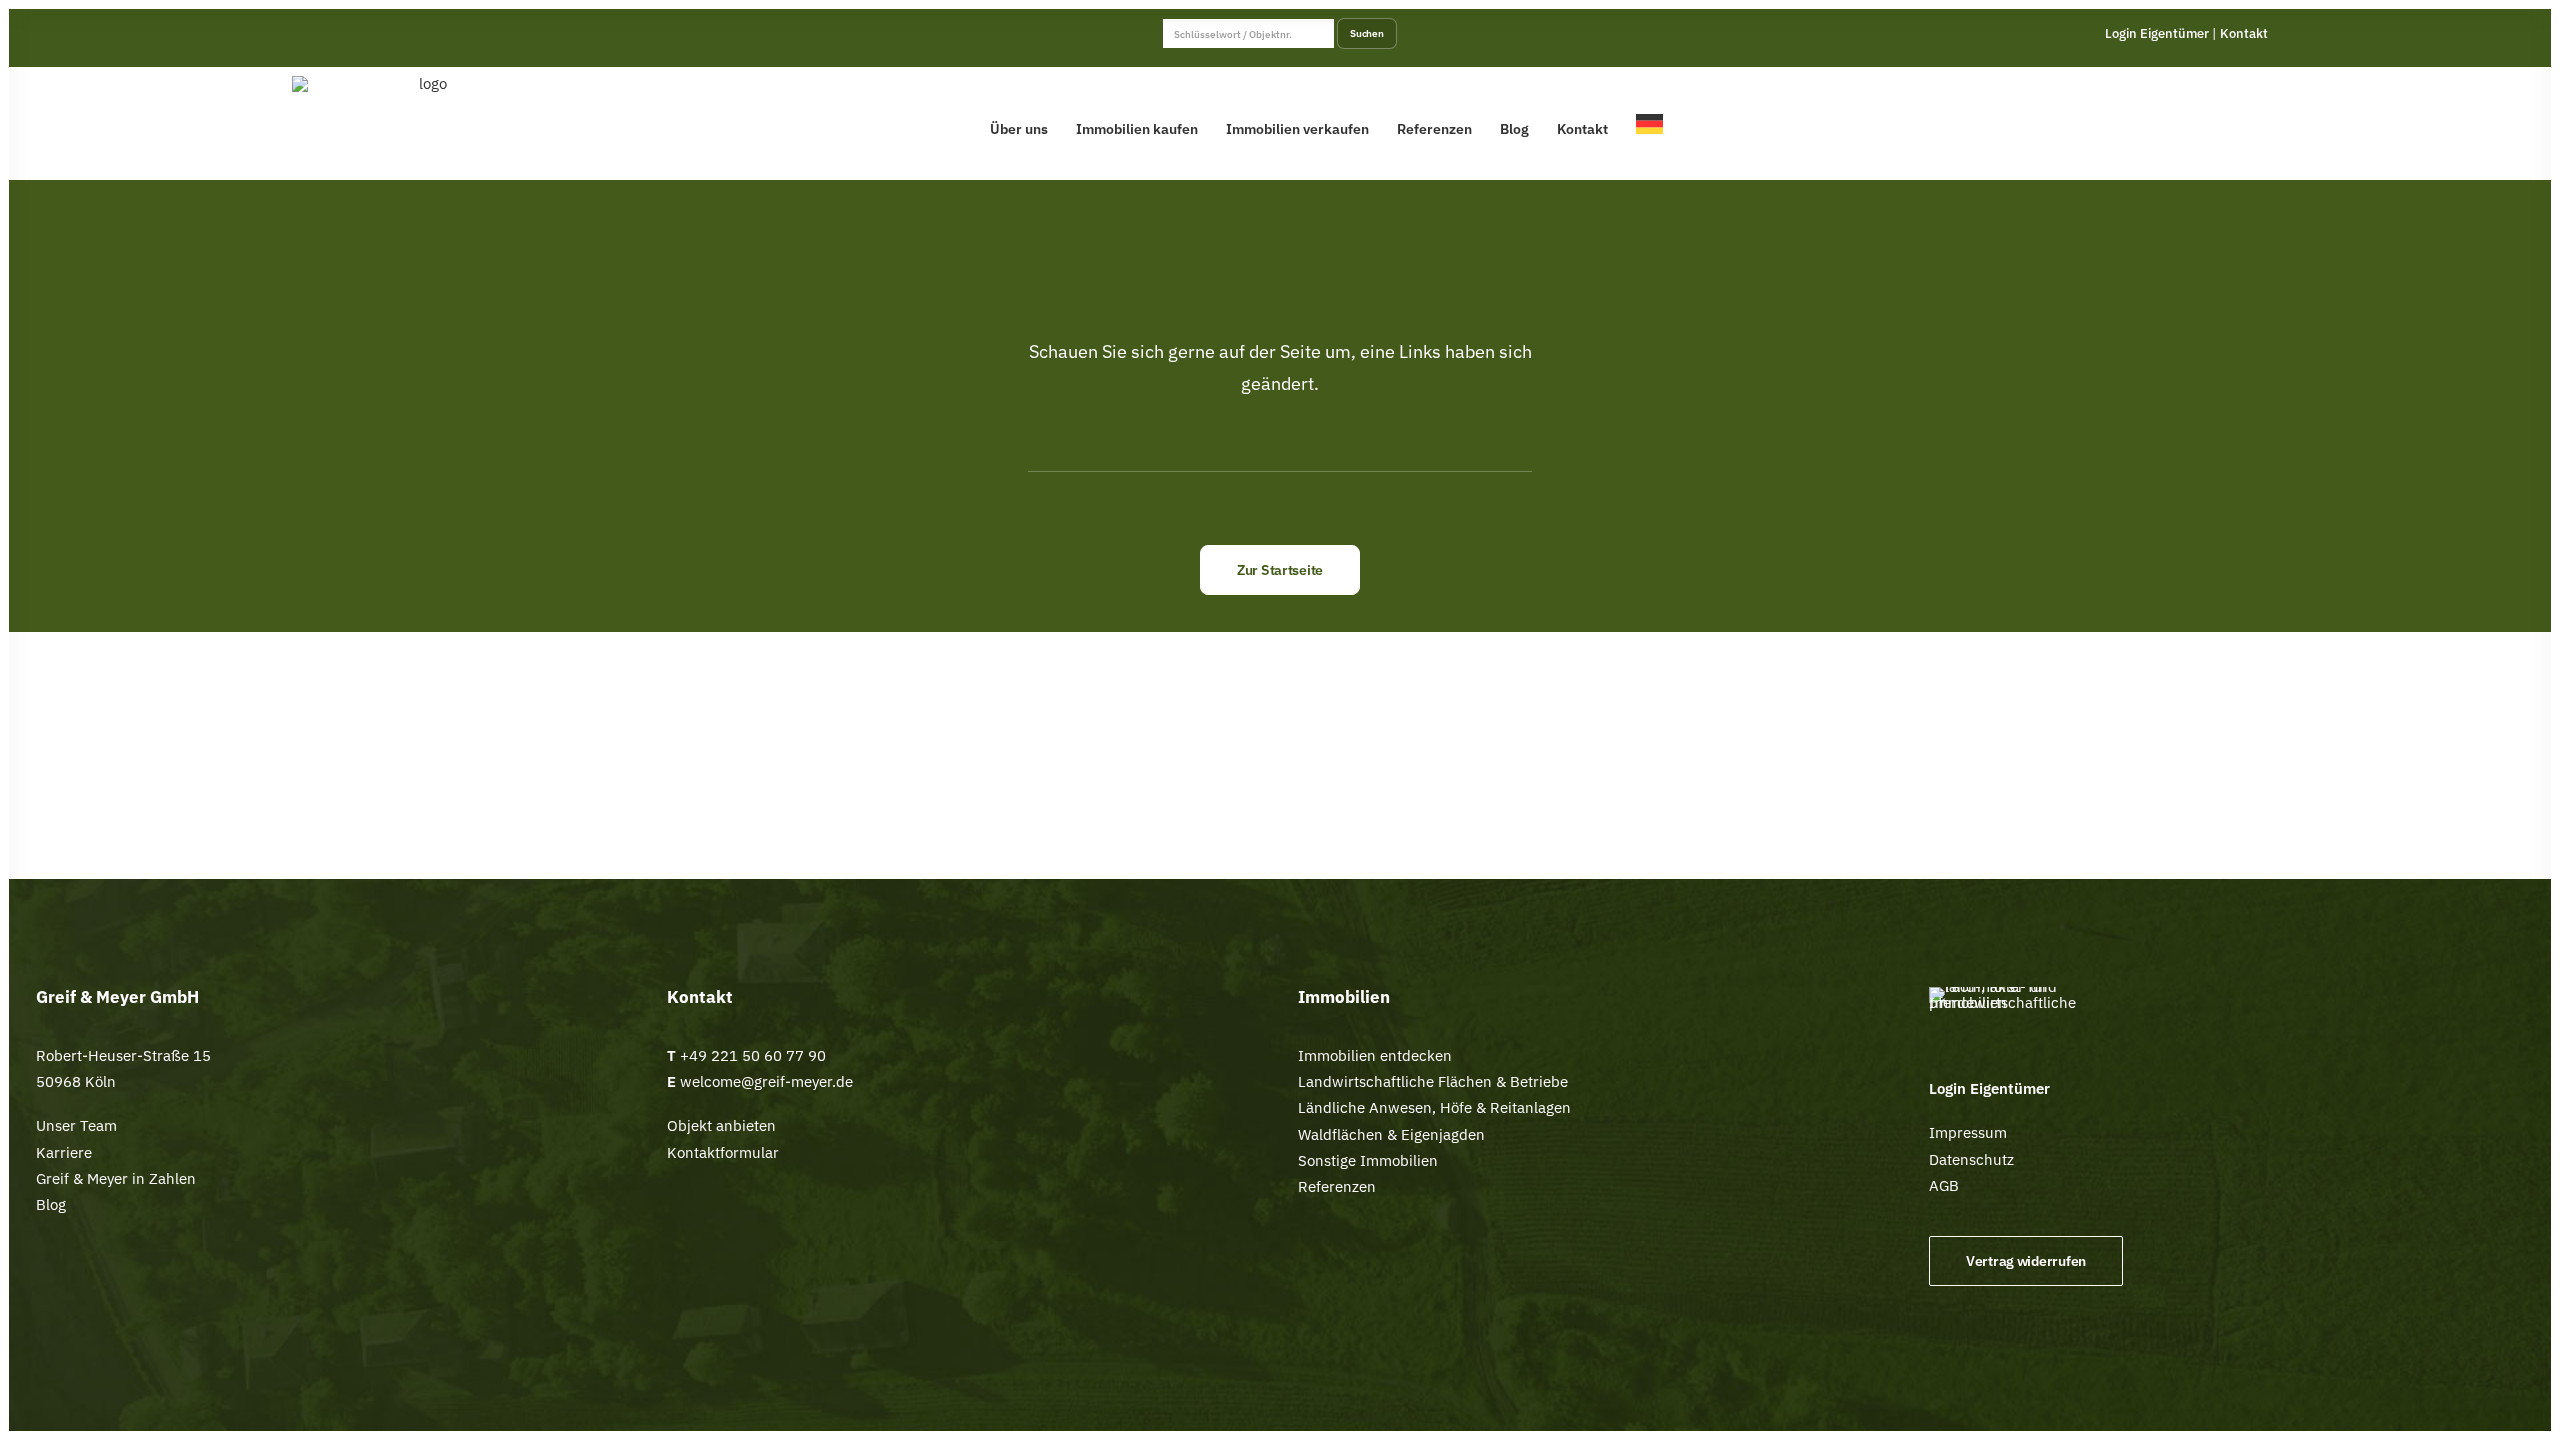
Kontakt (2244, 33)
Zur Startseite (1280, 570)
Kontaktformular (723, 1152)
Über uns (1019, 129)
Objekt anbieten (721, 1125)
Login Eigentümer (2157, 33)
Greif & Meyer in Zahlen (116, 1178)
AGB (1944, 1185)
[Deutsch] (1654, 123)
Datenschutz (1971, 1159)
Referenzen (1434, 129)
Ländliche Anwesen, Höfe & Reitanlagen (1434, 1107)
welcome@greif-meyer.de (764, 1081)
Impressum (1968, 1132)
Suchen (1367, 33)
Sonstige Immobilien (1368, 1160)
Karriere (64, 1152)
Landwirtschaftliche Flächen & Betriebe (1433, 1081)
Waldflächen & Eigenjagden (1391, 1134)
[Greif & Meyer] (425, 123)
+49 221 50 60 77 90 (753, 1055)
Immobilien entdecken (1375, 1055)
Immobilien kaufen (1137, 129)
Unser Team (76, 1125)
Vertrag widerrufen (2026, 1261)
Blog (1514, 129)
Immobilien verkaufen (1297, 129)
